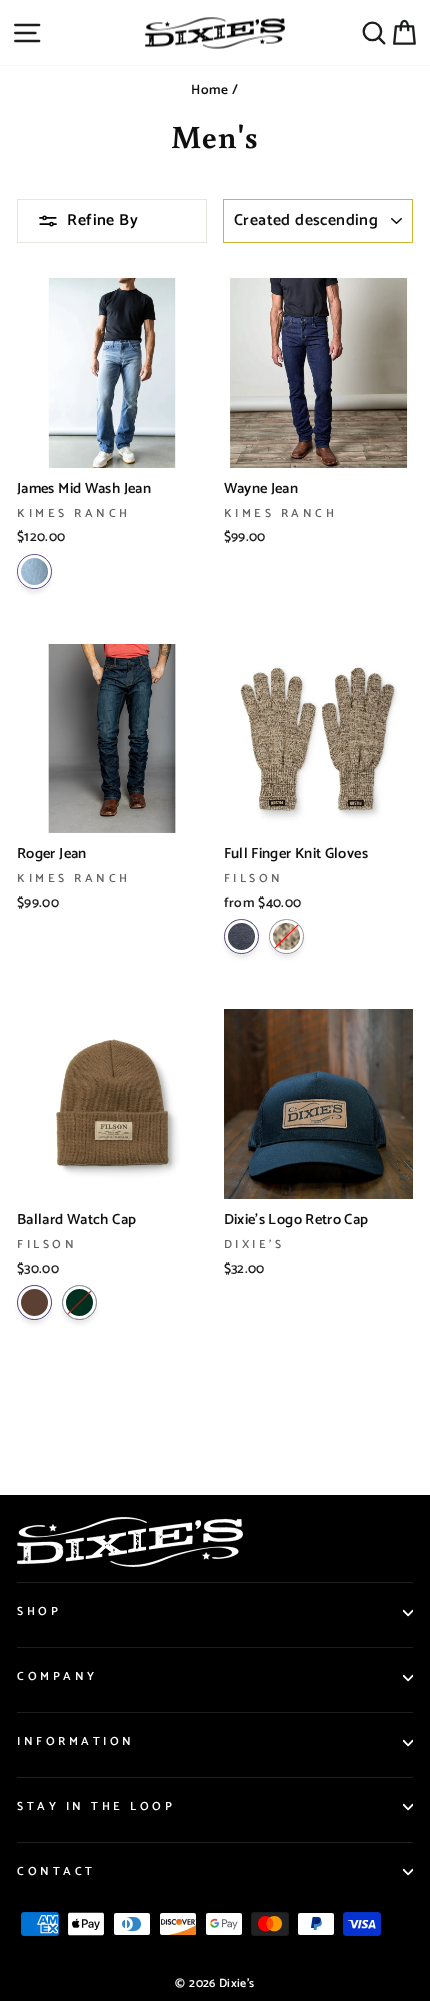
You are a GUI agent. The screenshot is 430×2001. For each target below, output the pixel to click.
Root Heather (286, 936)
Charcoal (241, 936)
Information (76, 1741)
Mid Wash (34, 571)
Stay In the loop (96, 1806)
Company (57, 1676)
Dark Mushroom (34, 1302)
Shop (39, 1611)
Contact (56, 1871)
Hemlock (79, 1302)
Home (209, 90)
